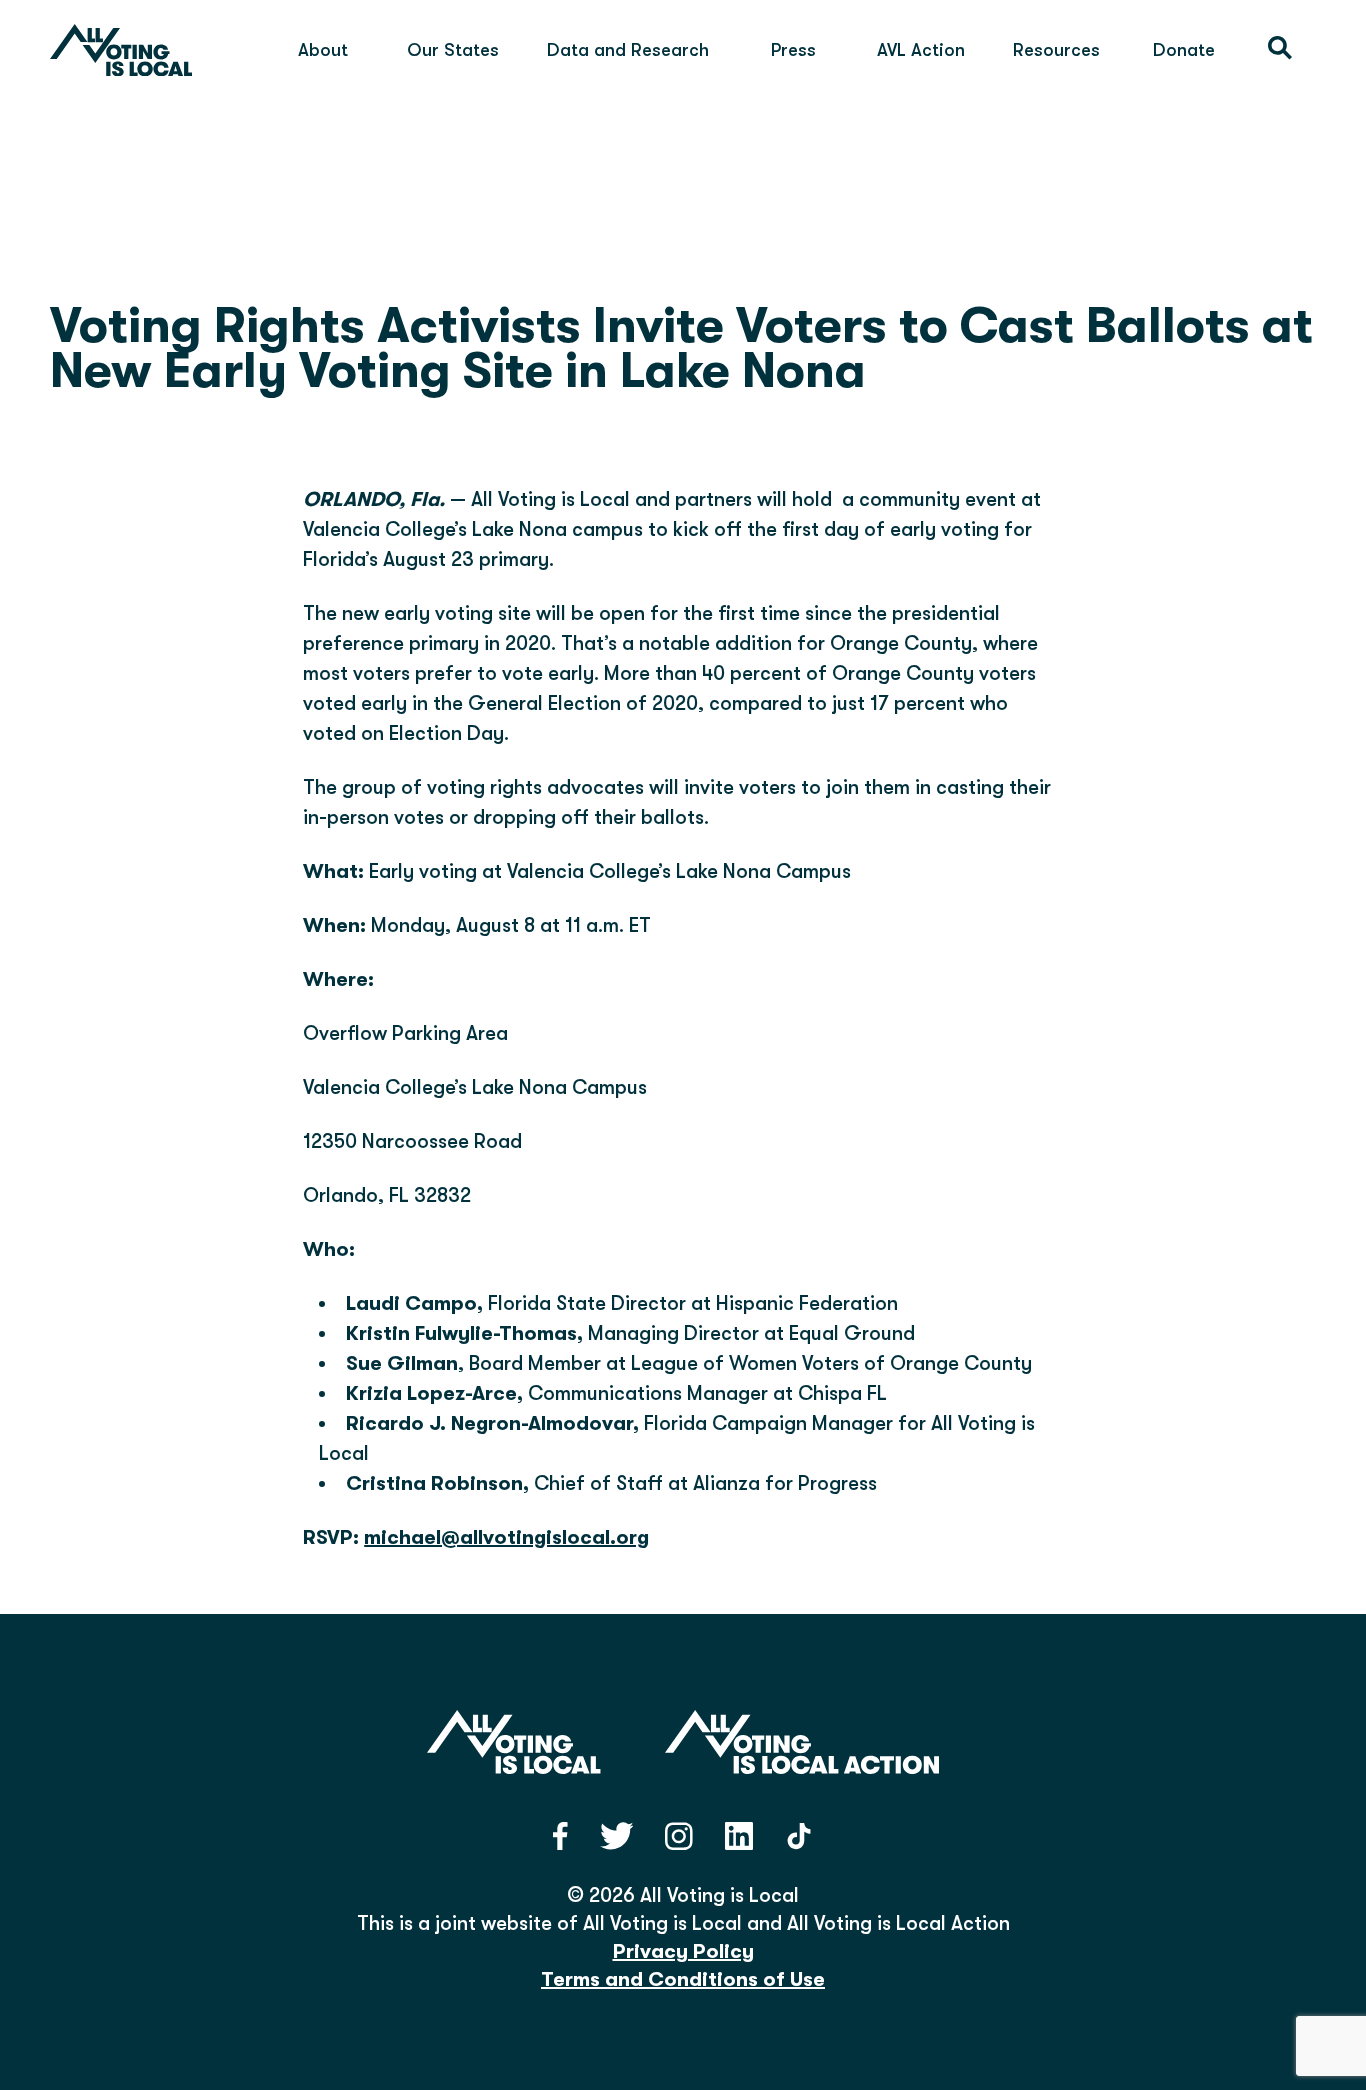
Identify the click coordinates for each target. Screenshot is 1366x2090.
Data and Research (628, 50)
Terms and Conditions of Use (683, 1979)
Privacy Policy (683, 1951)
